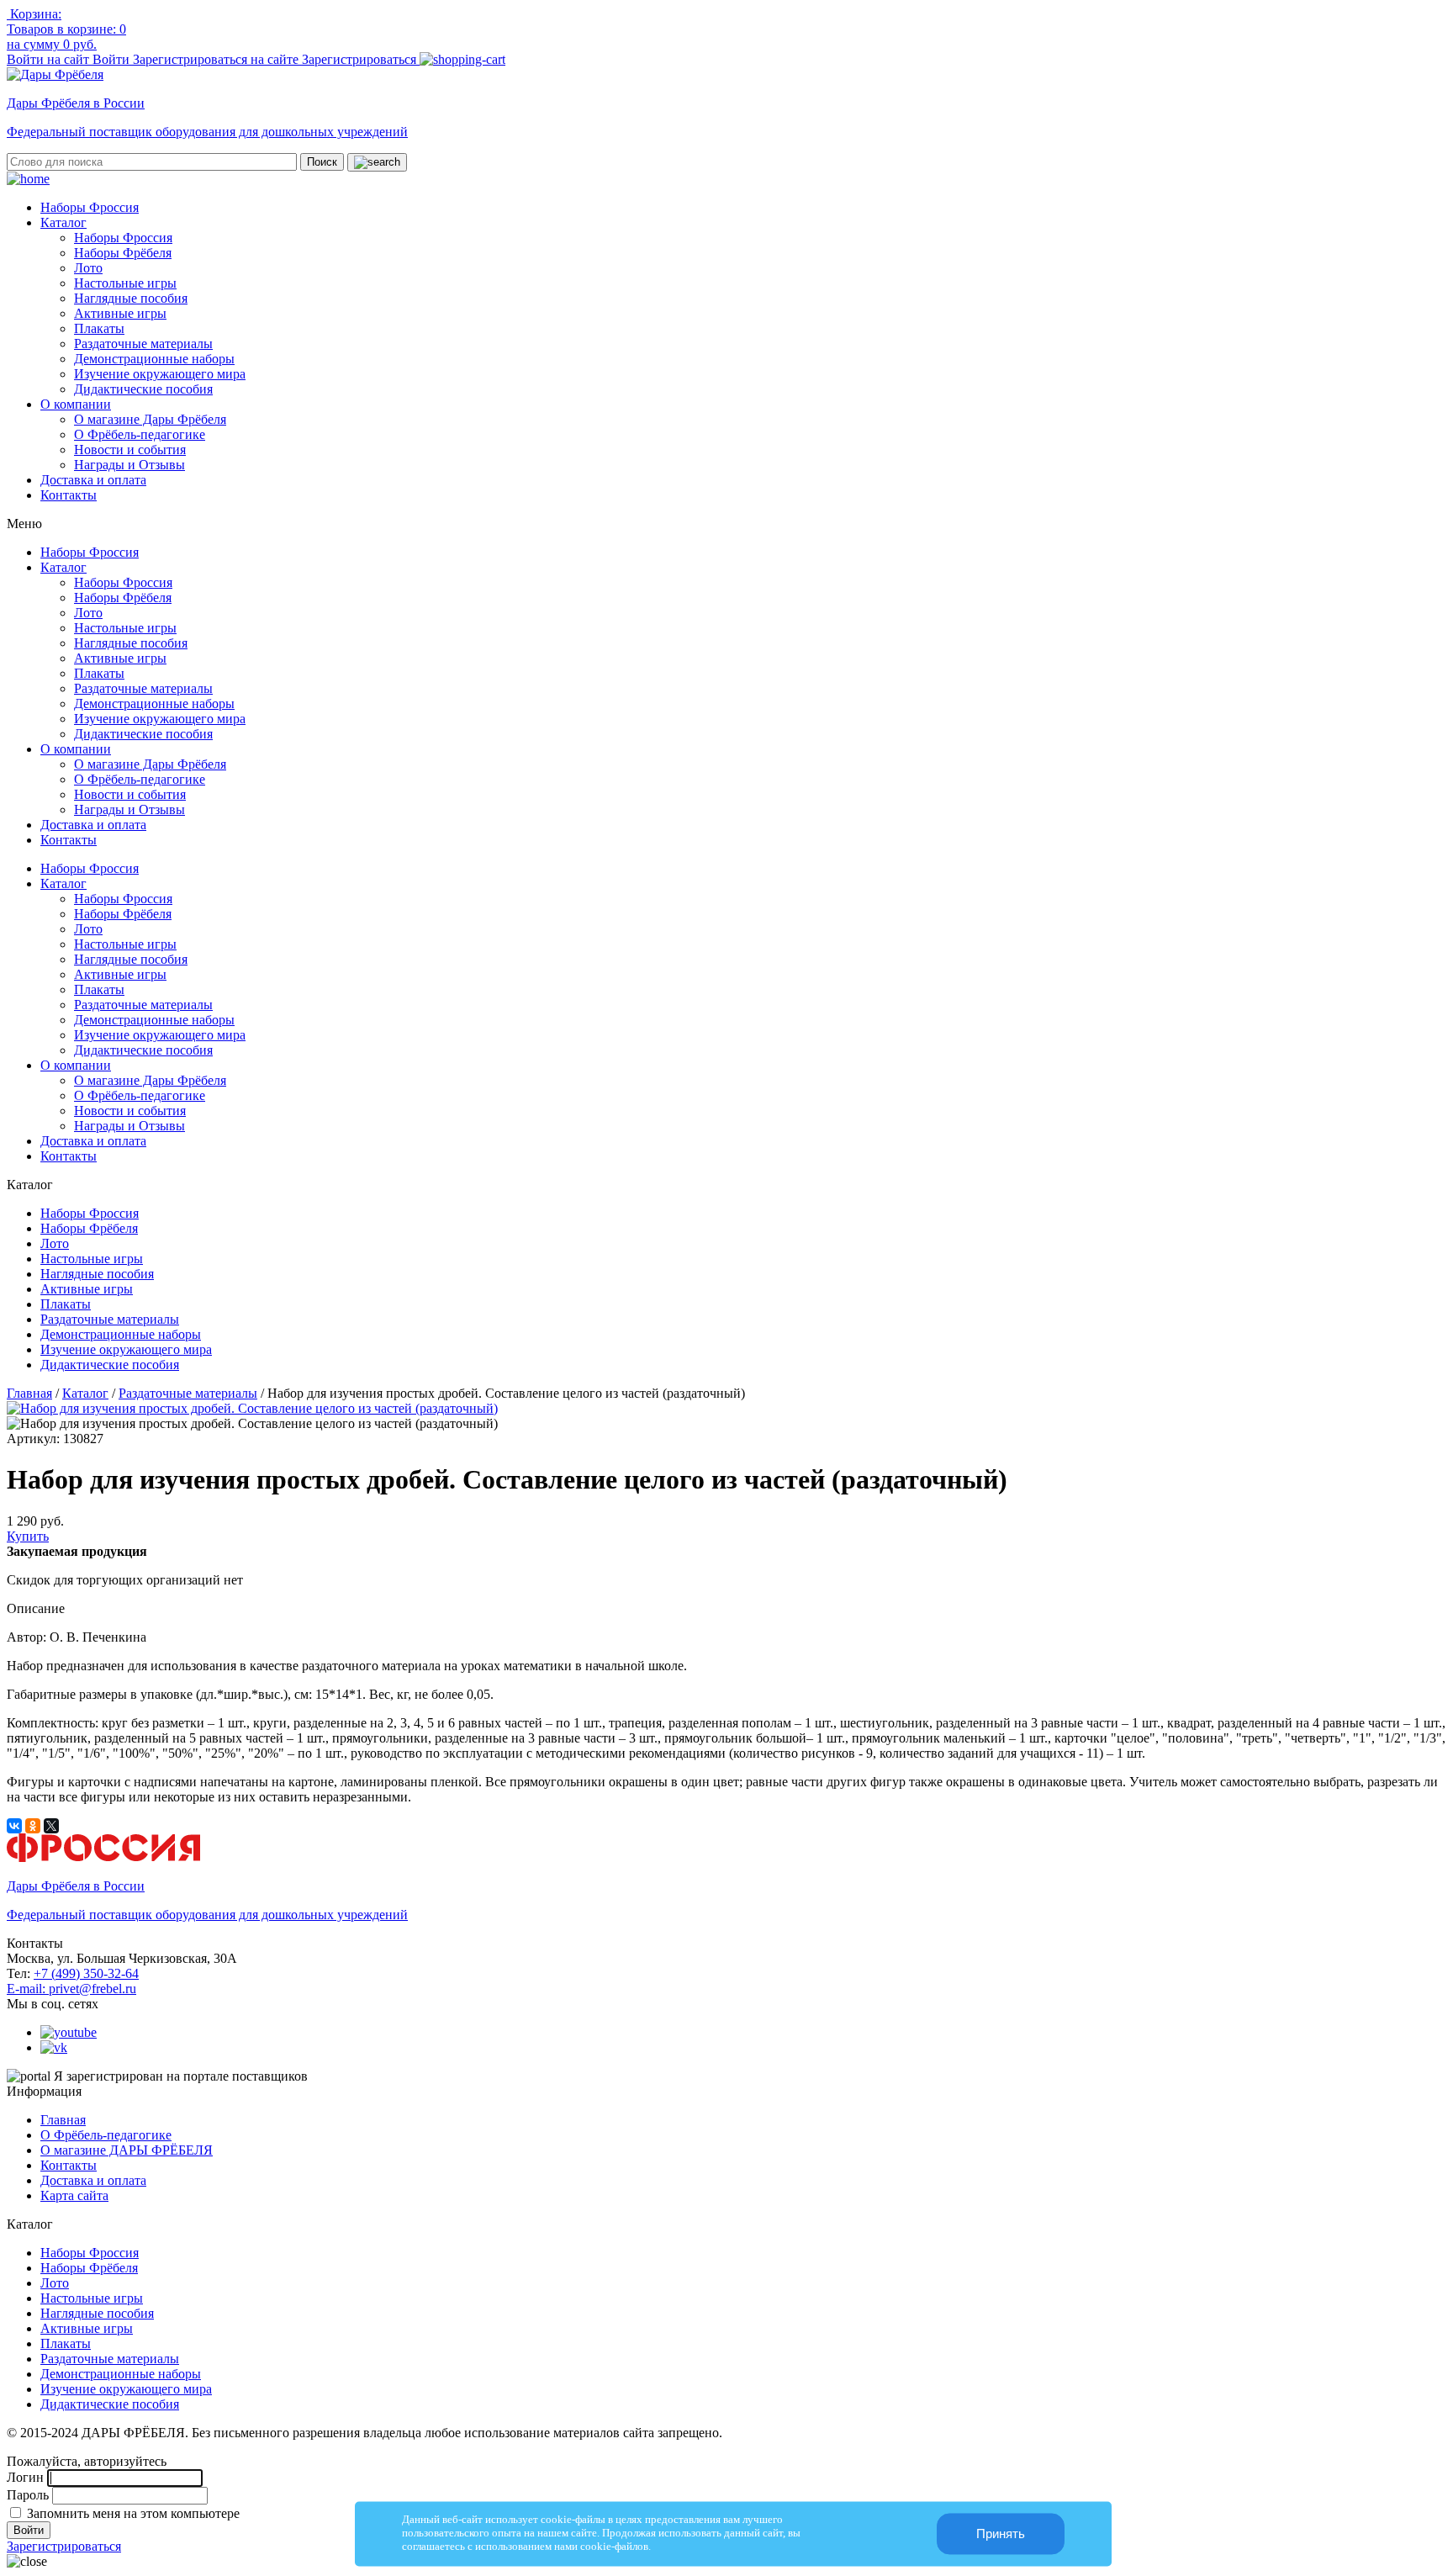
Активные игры (120, 313)
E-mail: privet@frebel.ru (71, 1989)
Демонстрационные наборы (154, 359)
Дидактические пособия (143, 389)
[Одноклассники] (33, 1826)
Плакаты (99, 328)
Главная (29, 1393)
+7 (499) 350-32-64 (86, 1973)
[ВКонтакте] (14, 1826)
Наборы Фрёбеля (123, 253)
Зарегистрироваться (361, 59)
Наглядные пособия (131, 298)
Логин (25, 2477)
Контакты (69, 495)
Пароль (28, 2495)
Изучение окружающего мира (160, 374)
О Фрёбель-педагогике (140, 434)
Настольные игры (125, 283)
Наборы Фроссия (90, 207)
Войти (113, 59)
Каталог (63, 222)
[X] (51, 1826)
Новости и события (130, 450)
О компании (76, 404)
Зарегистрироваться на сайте (217, 59)
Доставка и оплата (93, 480)
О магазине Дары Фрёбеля (150, 419)
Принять (1001, 2534)
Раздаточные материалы (143, 344)
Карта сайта (74, 2195)
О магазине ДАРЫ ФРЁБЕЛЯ (127, 2150)
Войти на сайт (50, 59)
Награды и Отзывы (129, 465)
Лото (88, 268)
